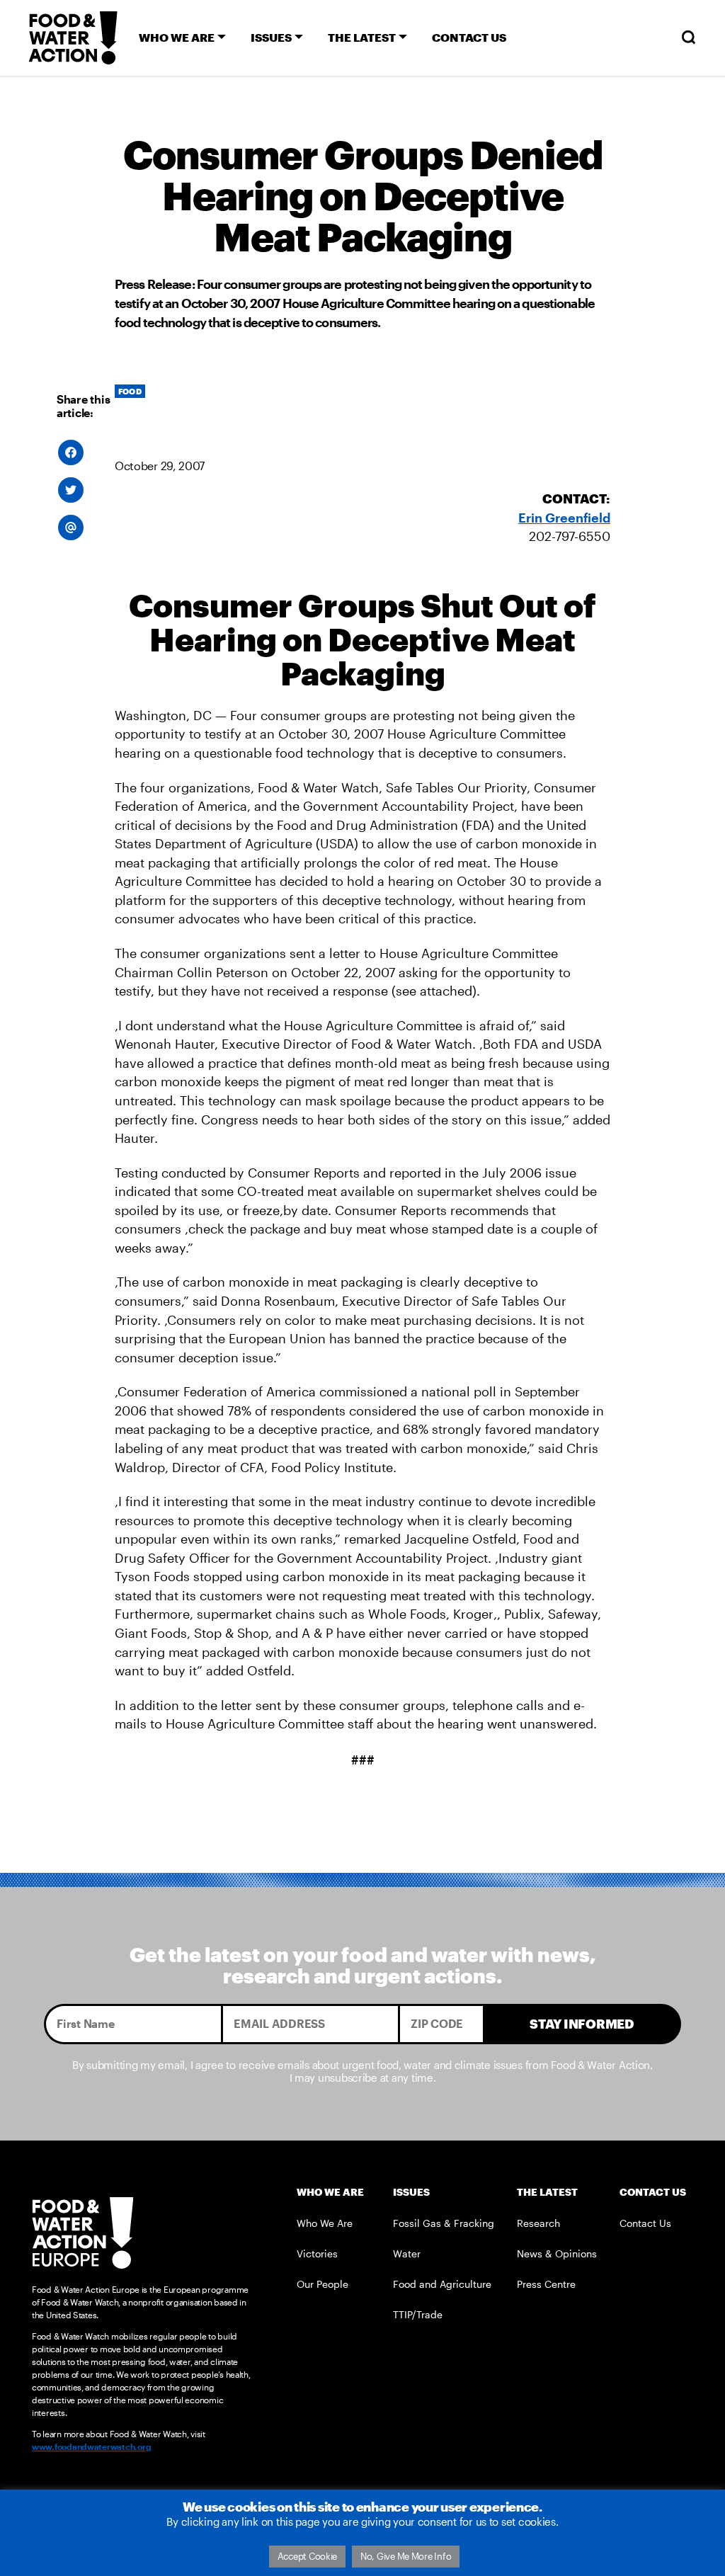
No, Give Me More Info (406, 2556)
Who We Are (325, 2223)
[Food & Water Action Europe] (73, 38)
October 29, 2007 (160, 466)
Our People (322, 2284)
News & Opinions (557, 2253)
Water (407, 2253)
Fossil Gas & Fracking (444, 2223)
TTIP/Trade (418, 2314)
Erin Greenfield (564, 518)
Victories (317, 2253)
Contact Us (645, 2223)
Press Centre (546, 2284)
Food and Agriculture (442, 2284)
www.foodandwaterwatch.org (91, 2446)
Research (538, 2223)
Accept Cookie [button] (308, 2556)
